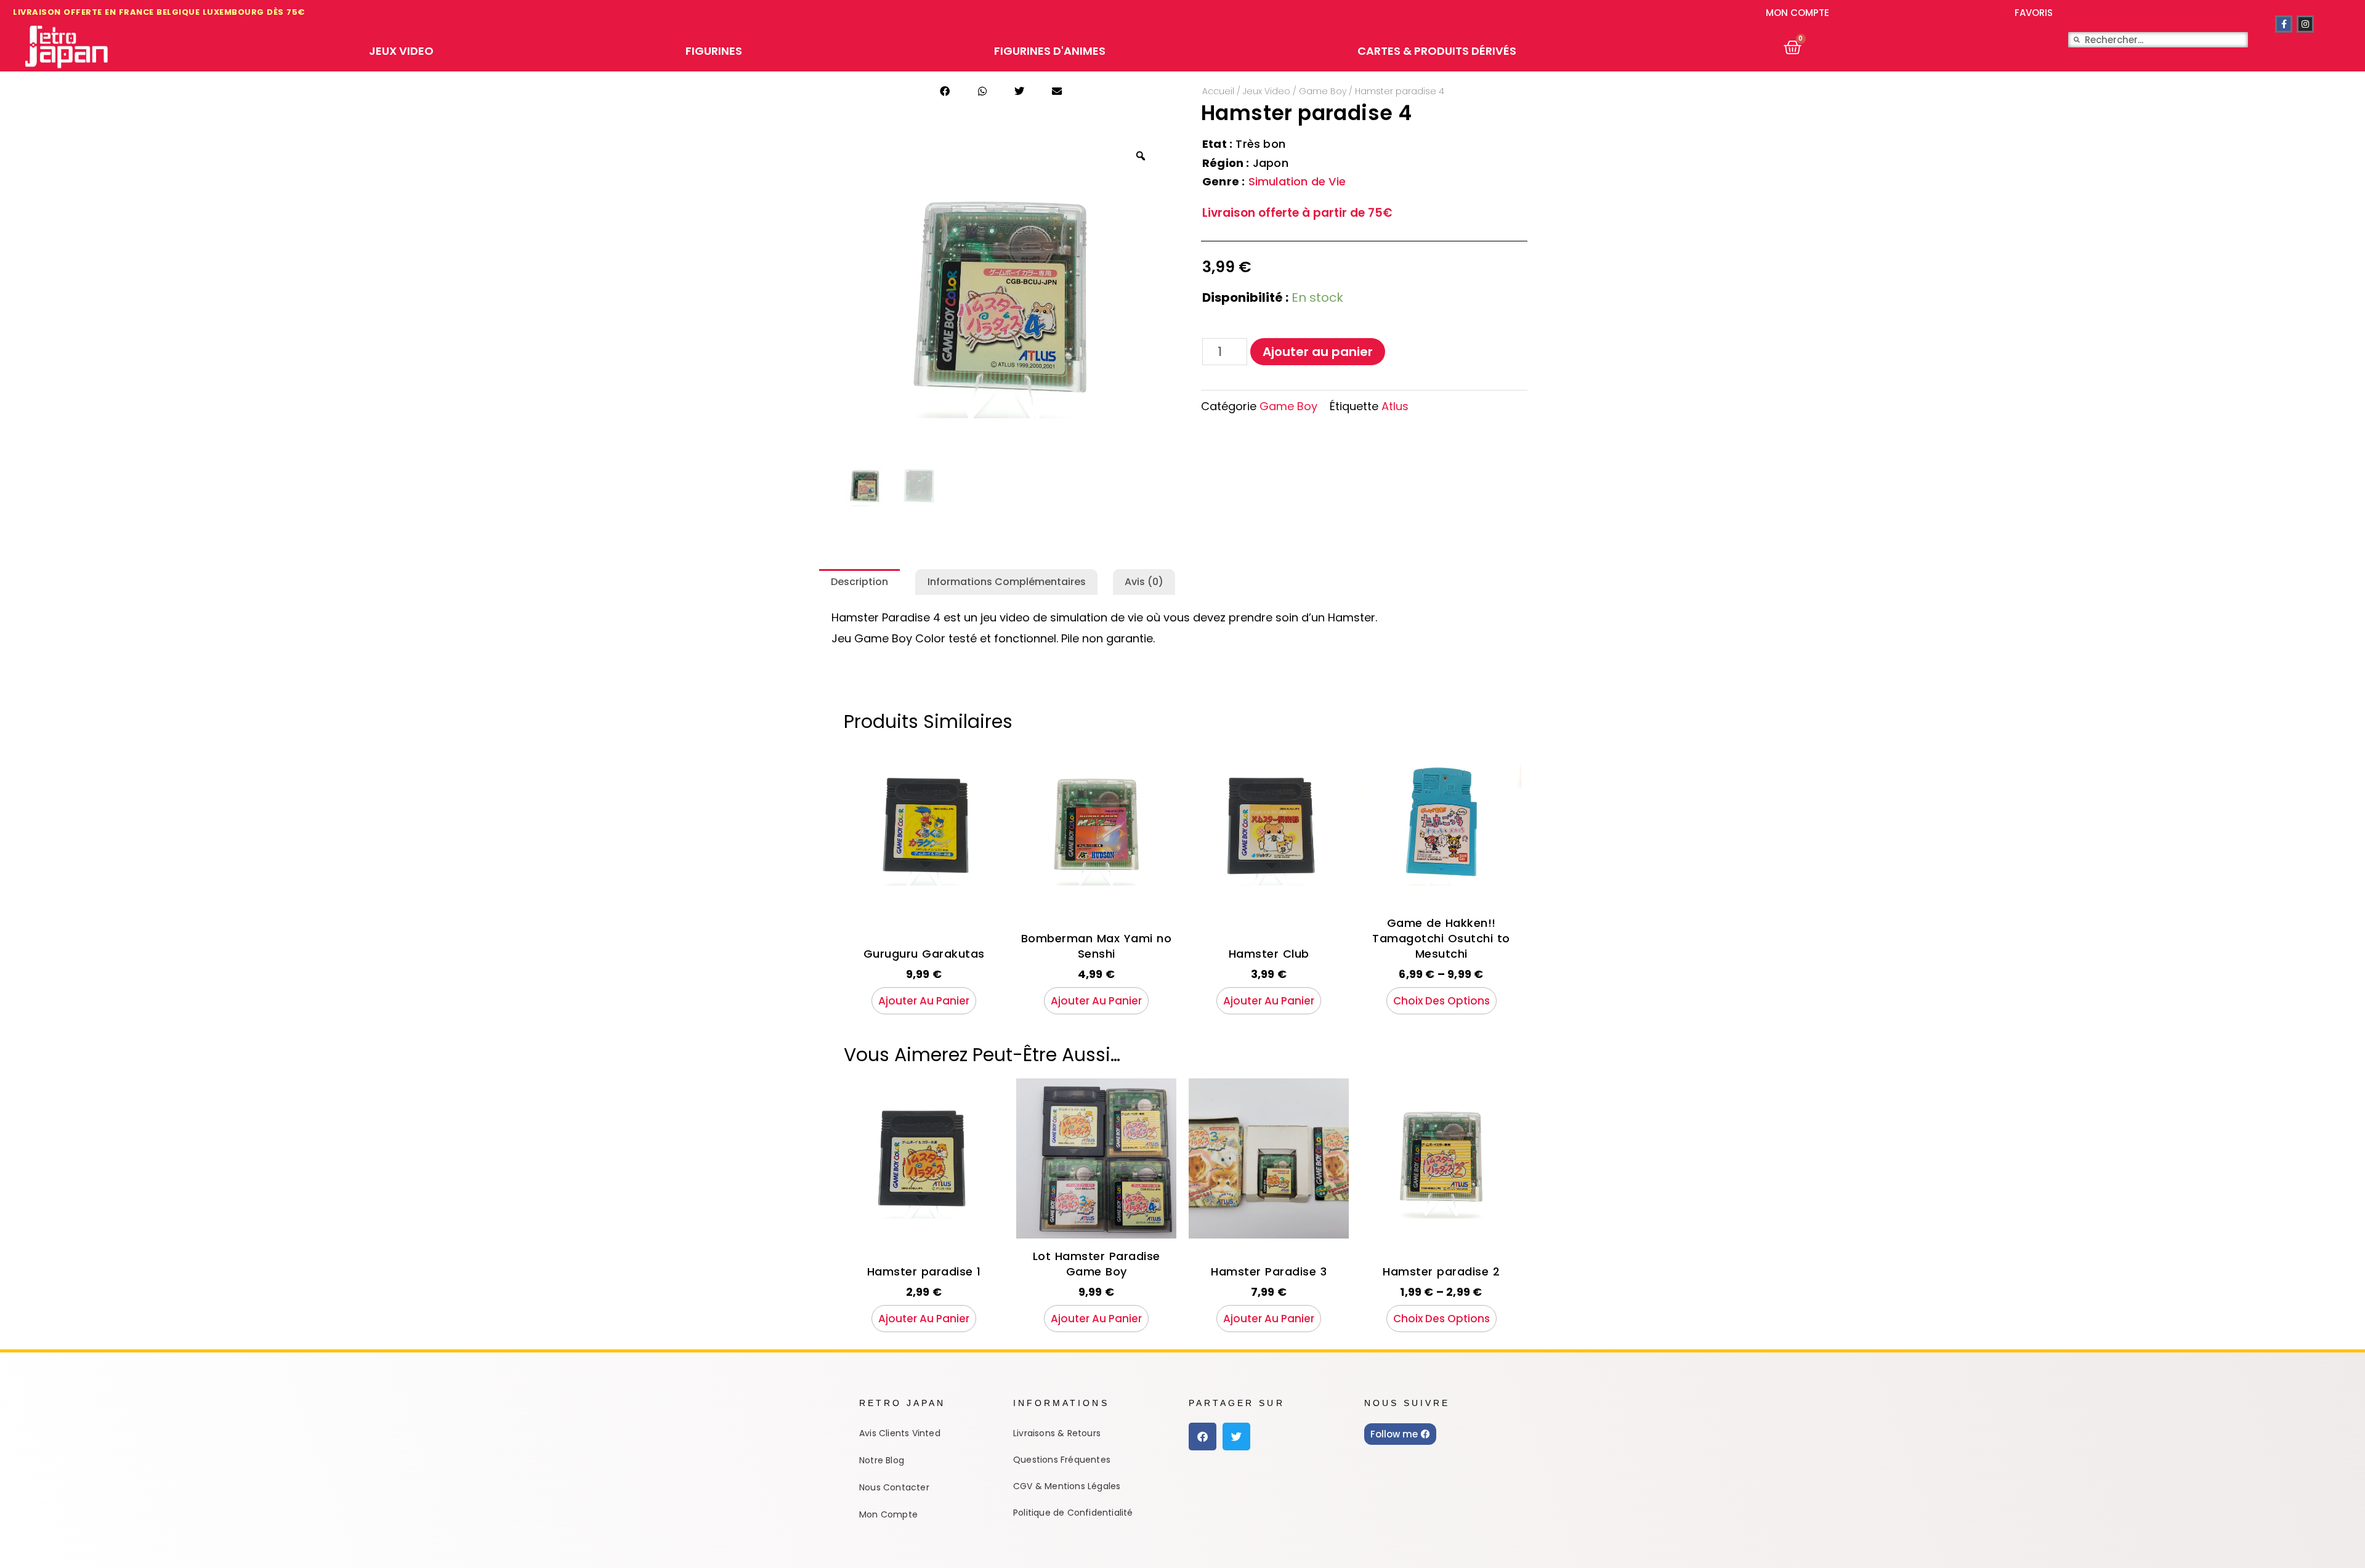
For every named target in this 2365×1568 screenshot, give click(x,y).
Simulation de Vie (1295, 181)
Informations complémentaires (1007, 582)
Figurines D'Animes (1050, 51)
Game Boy (1323, 91)
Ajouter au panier (1318, 352)
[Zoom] (1141, 156)
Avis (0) (1144, 582)
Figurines (714, 51)
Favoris (2034, 13)
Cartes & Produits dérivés (1437, 51)
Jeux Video (401, 51)
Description (859, 582)
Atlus (1395, 406)
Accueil (1218, 91)
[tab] (859, 582)
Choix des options (1441, 1001)
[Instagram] (2305, 24)
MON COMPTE (1797, 13)
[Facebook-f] (2284, 24)
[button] (945, 91)
